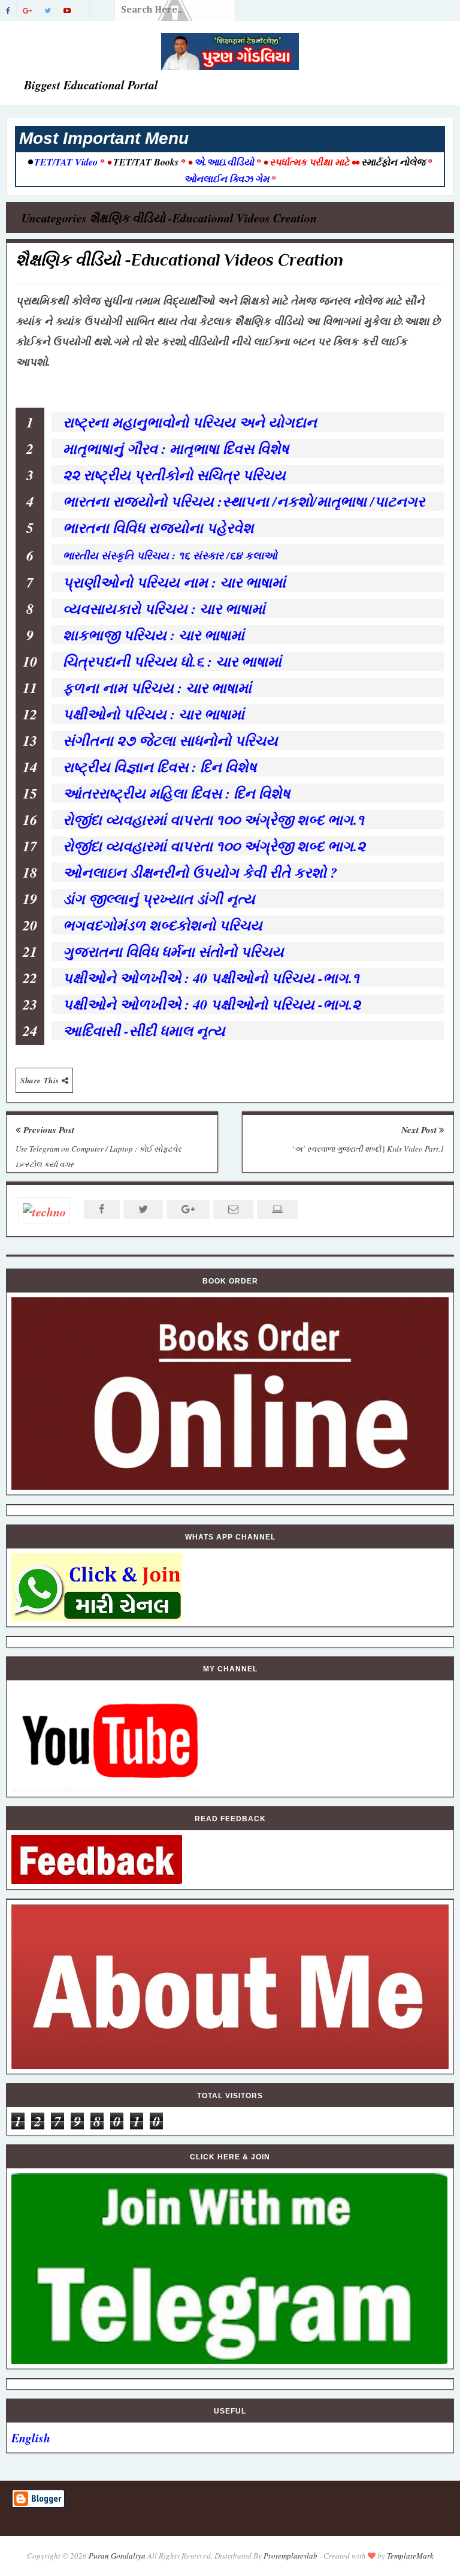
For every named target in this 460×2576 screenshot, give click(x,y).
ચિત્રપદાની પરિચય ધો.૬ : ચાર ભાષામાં (175, 661)
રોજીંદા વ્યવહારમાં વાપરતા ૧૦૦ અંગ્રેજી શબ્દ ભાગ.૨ (214, 846)
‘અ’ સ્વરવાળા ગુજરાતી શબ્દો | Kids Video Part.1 (368, 1149)
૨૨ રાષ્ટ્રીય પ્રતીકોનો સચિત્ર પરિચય (177, 475)
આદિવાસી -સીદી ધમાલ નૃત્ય (146, 1031)
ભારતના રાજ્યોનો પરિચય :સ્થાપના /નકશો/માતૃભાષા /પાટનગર (246, 501)
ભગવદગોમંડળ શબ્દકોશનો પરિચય (165, 925)
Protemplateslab (290, 2556)
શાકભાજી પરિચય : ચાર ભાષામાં (156, 635)
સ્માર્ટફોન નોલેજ (393, 162)
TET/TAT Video (66, 162)
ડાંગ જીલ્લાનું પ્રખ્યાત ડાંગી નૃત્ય (161, 899)
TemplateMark (410, 2556)
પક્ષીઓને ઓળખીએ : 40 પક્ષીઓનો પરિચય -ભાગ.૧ (211, 978)
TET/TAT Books (146, 162)
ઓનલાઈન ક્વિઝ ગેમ (228, 179)
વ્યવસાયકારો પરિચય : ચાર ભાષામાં (167, 608)
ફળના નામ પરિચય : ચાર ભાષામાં (160, 688)
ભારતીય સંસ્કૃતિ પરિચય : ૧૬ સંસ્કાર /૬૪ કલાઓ (170, 555)
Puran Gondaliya (117, 2556)
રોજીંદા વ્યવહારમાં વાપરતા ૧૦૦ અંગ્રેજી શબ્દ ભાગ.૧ (214, 820)
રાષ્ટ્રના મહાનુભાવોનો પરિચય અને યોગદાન (192, 422)
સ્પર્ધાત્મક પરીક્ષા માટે (309, 162)
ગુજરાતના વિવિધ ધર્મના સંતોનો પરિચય (176, 951)
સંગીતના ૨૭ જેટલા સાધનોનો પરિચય (175, 740)
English (31, 2438)
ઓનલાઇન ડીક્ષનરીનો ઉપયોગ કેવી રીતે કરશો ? (200, 872)
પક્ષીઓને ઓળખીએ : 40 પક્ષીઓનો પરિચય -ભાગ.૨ (212, 1004)
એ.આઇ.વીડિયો (224, 162)
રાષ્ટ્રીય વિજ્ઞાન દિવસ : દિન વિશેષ (162, 767)
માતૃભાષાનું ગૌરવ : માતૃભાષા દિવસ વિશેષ (178, 448)
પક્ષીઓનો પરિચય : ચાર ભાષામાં (156, 714)
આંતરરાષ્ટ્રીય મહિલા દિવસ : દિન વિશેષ (181, 793)
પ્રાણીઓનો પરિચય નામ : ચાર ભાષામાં (177, 582)
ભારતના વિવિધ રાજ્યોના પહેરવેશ (161, 528)
